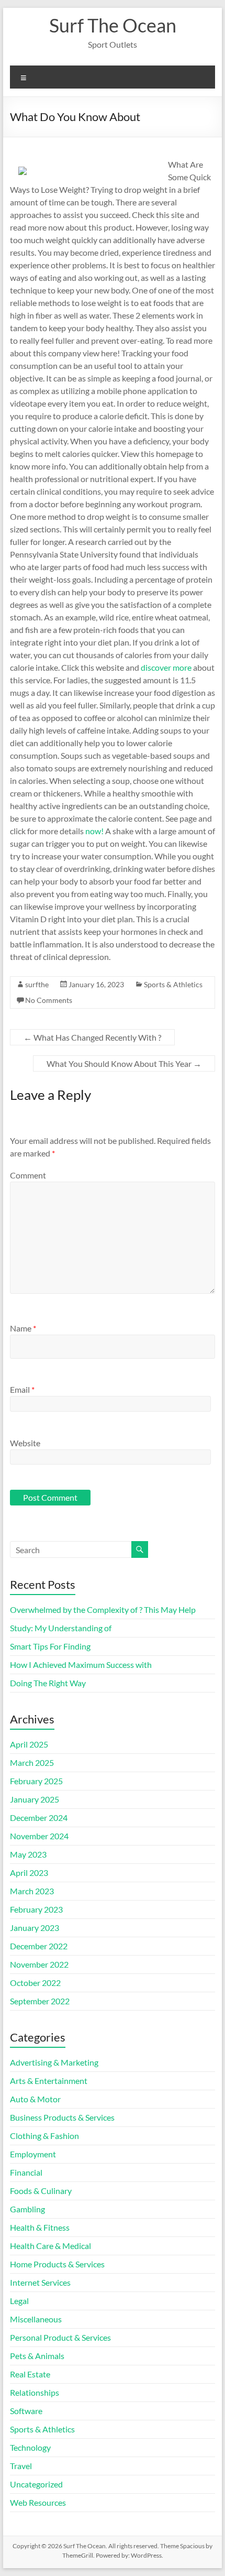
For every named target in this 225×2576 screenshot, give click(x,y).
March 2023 (32, 1891)
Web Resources (38, 2502)
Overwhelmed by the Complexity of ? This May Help (103, 1609)
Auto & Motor (35, 2099)
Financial (26, 2172)
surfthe (37, 984)
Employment (33, 2154)
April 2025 (29, 1744)
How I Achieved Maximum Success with (81, 1664)
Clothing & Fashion (44, 2136)
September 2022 (40, 2001)
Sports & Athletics (173, 984)
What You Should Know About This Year (124, 1063)
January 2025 (35, 1799)
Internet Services (40, 2282)
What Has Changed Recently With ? (92, 1037)
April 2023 (29, 1873)
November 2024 (39, 1836)
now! (94, 831)
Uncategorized (36, 2484)
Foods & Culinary (41, 2191)
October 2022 (35, 1983)
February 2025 (36, 1781)
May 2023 (28, 1854)
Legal (19, 2301)
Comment (28, 1175)
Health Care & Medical (50, 2246)
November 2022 (39, 1964)
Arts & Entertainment (49, 2081)
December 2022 (39, 1946)
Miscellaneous (36, 2319)
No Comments (49, 1000)
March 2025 (32, 1762)
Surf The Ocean (113, 25)
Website (25, 1443)
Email (22, 1389)
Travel (21, 2466)
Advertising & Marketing (54, 2062)
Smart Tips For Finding (50, 1646)
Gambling (27, 2209)
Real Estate (30, 2374)
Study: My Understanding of (61, 1628)
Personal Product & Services (60, 2337)
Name (23, 1328)
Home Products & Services (57, 2264)
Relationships (35, 2392)
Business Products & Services (62, 2117)
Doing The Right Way (48, 1683)
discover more (166, 667)
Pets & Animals (37, 2356)
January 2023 (35, 1928)
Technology (30, 2447)
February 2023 (36, 1909)
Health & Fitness (40, 2227)
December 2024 (39, 1818)
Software (26, 2411)
